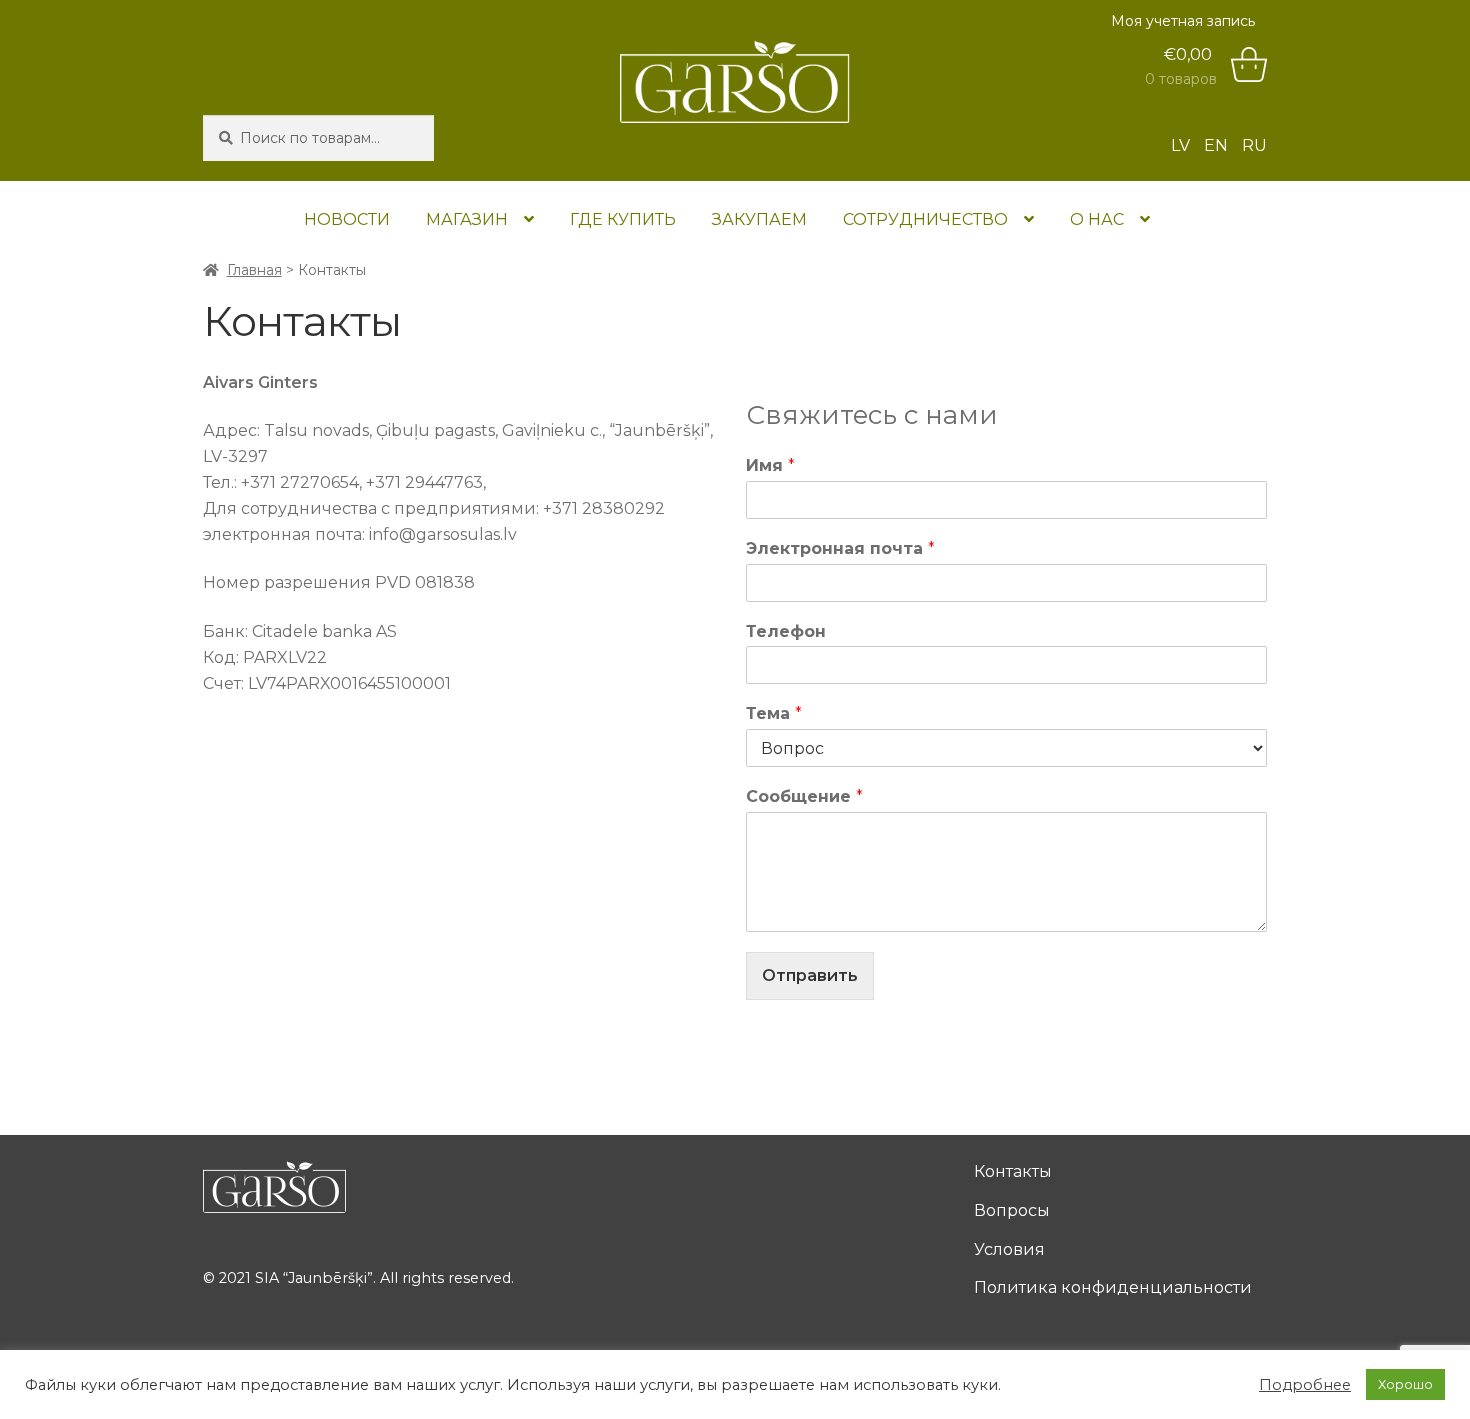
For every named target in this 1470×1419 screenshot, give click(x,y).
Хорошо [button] (1405, 1384)
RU (1254, 145)
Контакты (1013, 1171)
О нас (1097, 219)
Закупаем (759, 219)
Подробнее (1305, 1385)
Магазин (467, 219)
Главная (254, 270)
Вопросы (1012, 1210)
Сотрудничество (925, 219)
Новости (347, 219)
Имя (770, 465)
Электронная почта (840, 548)
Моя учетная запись (1183, 21)
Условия (1009, 1249)
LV (1180, 145)
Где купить (623, 219)
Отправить (810, 975)
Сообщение (804, 796)
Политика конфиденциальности (1113, 1287)
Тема (774, 713)
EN (1216, 145)
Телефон (786, 631)
